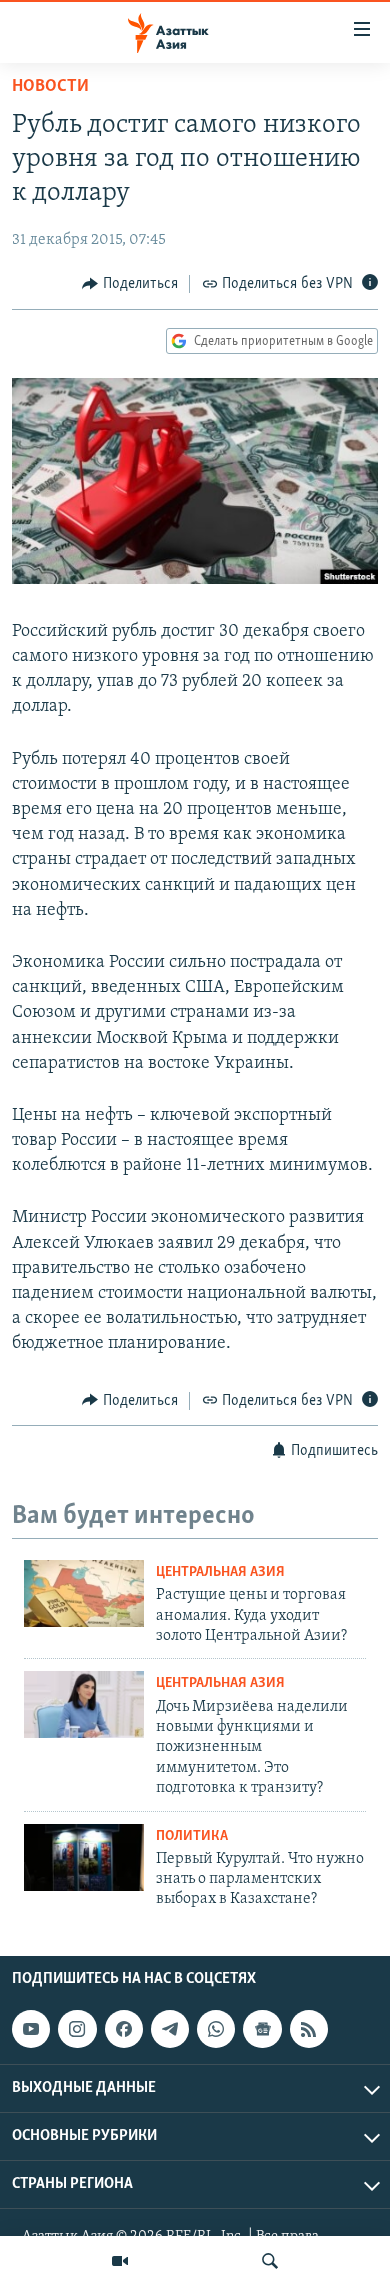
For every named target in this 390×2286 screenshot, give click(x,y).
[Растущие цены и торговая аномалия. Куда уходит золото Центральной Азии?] (84, 1593)
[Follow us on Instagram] (77, 2029)
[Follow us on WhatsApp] (216, 2029)
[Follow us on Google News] (262, 2029)
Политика (192, 1836)
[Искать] (270, 2261)
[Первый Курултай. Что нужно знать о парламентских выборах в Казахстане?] (84, 1857)
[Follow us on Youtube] (31, 2029)
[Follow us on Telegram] (170, 2029)
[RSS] (309, 2029)
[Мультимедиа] (120, 2261)
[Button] (130, 284)
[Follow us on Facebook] (124, 2029)
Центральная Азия (220, 1572)
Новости (50, 87)
